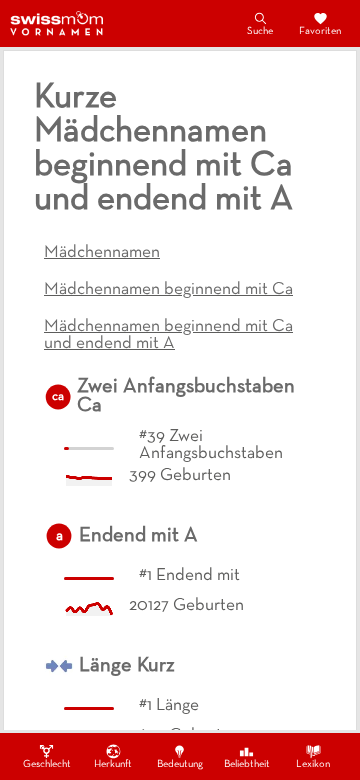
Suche (260, 31)
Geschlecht (47, 764)
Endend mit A (138, 536)
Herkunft (113, 764)
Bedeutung (180, 764)
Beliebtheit (247, 764)
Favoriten (320, 31)
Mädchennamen (102, 253)
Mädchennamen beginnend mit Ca (168, 290)
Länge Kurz (127, 666)
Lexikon (313, 764)
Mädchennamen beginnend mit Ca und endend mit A (168, 335)
